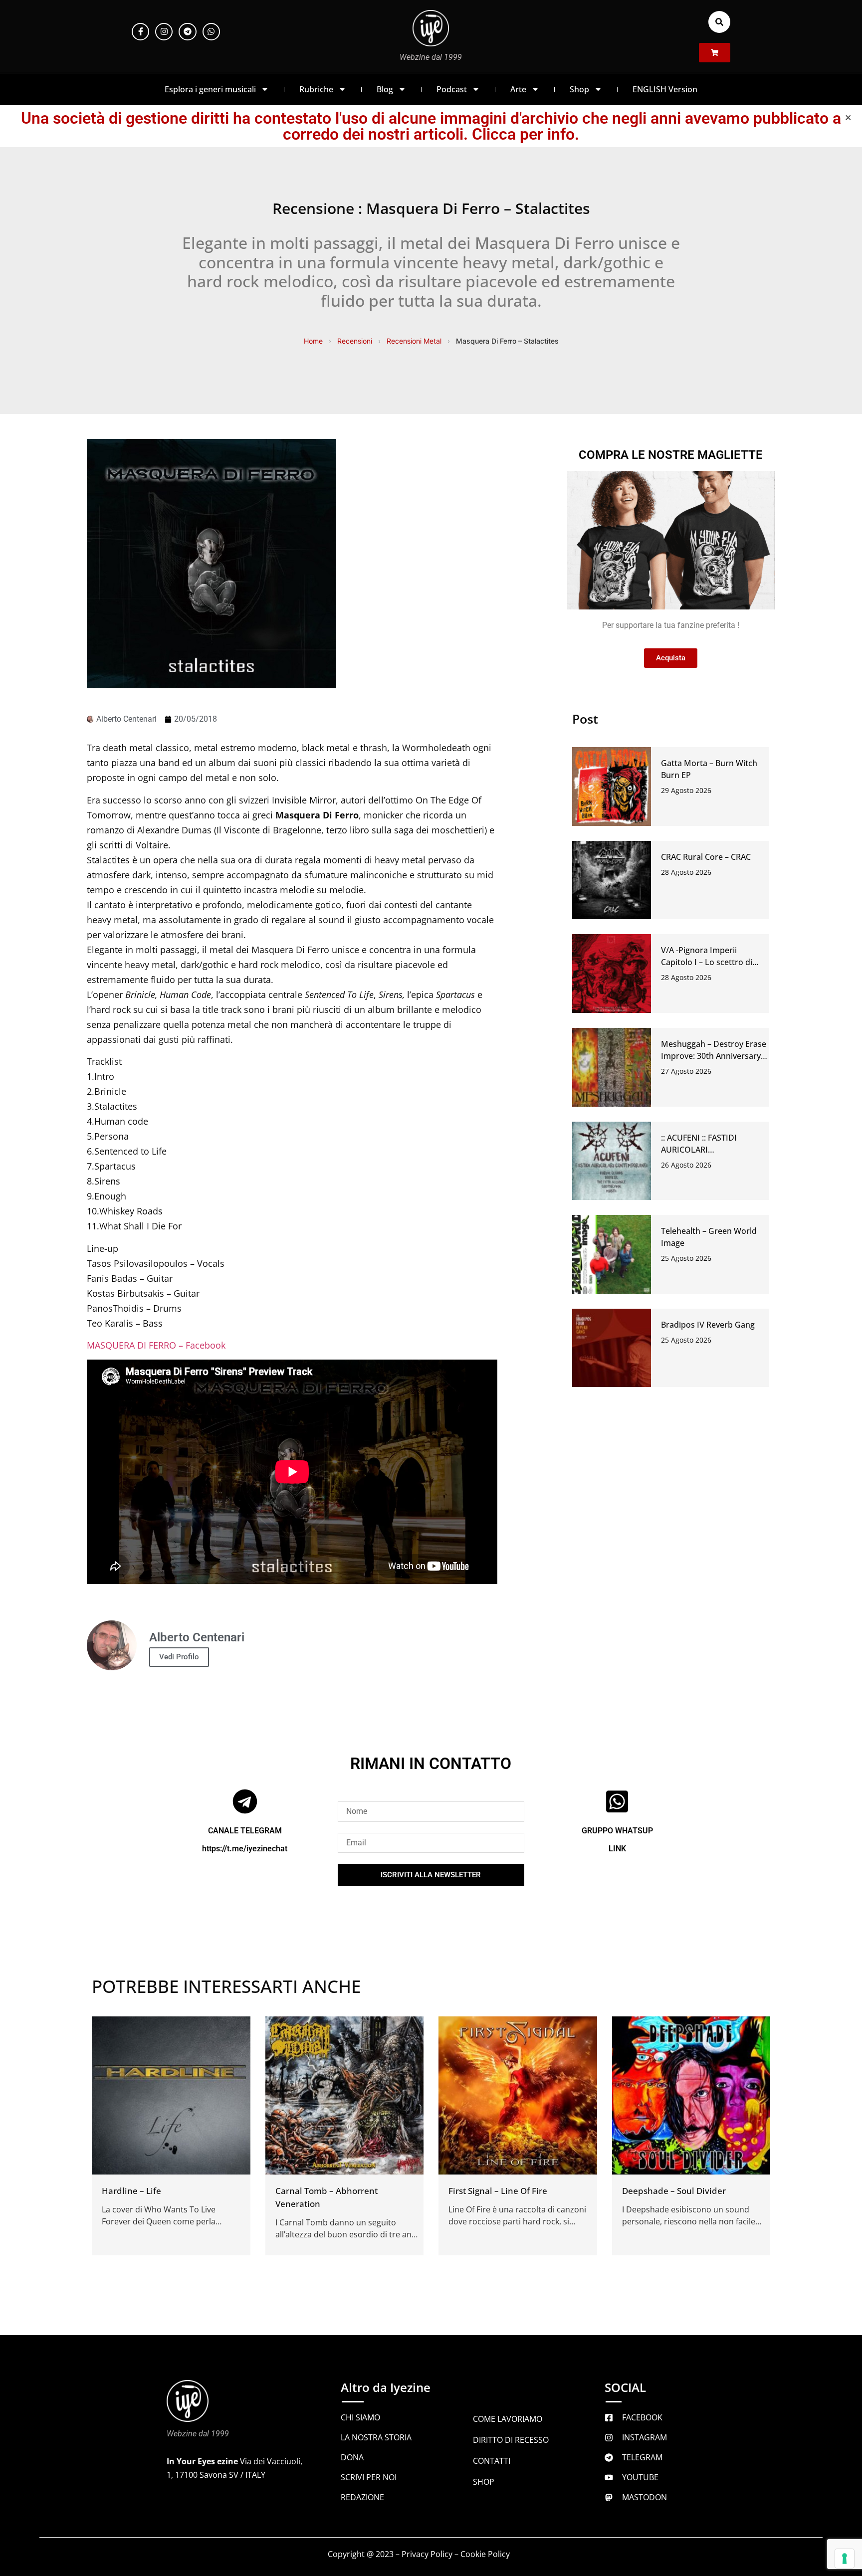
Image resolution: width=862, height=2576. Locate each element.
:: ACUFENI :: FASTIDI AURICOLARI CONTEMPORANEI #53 (703, 1150)
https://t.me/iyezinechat (245, 1849)
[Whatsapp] (211, 32)
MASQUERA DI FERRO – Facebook (156, 1345)
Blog (385, 89)
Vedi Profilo (179, 1657)
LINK (617, 1849)
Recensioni (355, 341)
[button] (719, 22)
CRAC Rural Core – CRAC (706, 857)
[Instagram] (164, 32)
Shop (579, 89)
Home (313, 341)
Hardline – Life (131, 2191)
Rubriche (316, 89)
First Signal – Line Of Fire (498, 2191)
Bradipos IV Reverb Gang (708, 1325)
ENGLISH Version (665, 89)
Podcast (452, 89)
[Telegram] (187, 32)
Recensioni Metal (414, 341)
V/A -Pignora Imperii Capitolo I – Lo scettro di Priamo (707, 962)
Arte (518, 89)
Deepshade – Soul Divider (674, 2191)
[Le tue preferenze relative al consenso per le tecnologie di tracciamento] (845, 2559)
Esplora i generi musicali (210, 89)
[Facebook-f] (140, 32)
